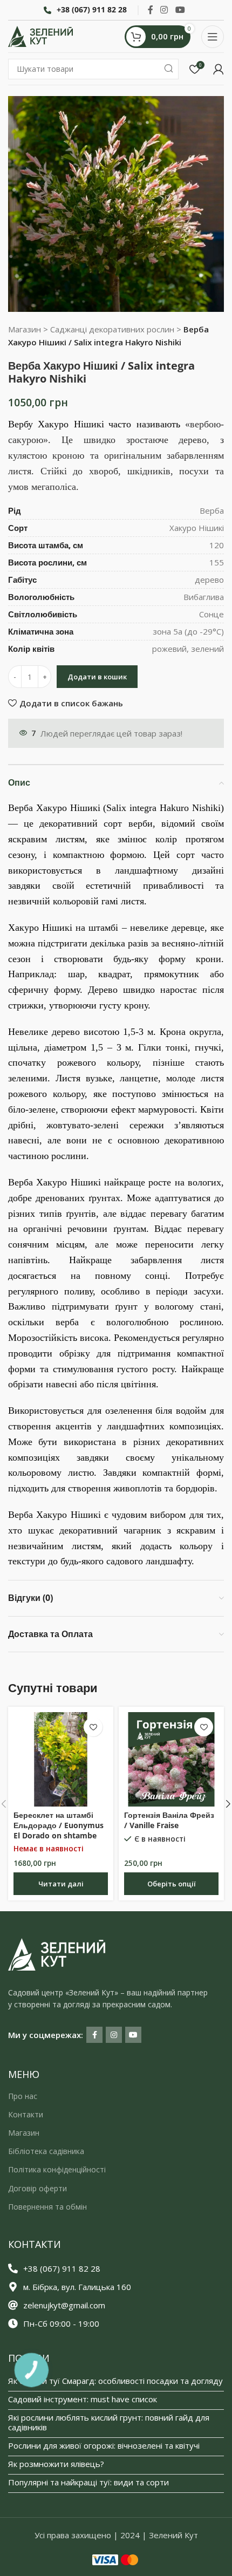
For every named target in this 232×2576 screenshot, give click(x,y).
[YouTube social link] (180, 10)
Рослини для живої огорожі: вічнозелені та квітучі (104, 2445)
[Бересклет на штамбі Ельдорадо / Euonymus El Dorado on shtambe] (61, 1759)
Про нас (23, 2096)
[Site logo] (40, 36)
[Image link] (57, 1953)
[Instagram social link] (164, 10)
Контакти (26, 2114)
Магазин (25, 329)
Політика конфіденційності (57, 2169)
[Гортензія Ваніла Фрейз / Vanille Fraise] (171, 1759)
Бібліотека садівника (46, 2151)
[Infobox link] (85, 10)
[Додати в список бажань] (93, 1727)
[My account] (219, 69)
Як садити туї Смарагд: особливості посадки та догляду (115, 2381)
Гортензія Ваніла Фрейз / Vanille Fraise (169, 1820)
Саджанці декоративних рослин (112, 329)
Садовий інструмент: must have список (83, 2399)
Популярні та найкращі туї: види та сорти (88, 2482)
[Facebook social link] (151, 10)
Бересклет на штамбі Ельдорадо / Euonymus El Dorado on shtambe (59, 1825)
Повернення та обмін (47, 2207)
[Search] (168, 69)
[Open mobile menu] (213, 37)
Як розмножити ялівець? (56, 2464)
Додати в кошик (97, 677)
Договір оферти (37, 2188)
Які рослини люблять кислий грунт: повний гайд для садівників (109, 2422)
